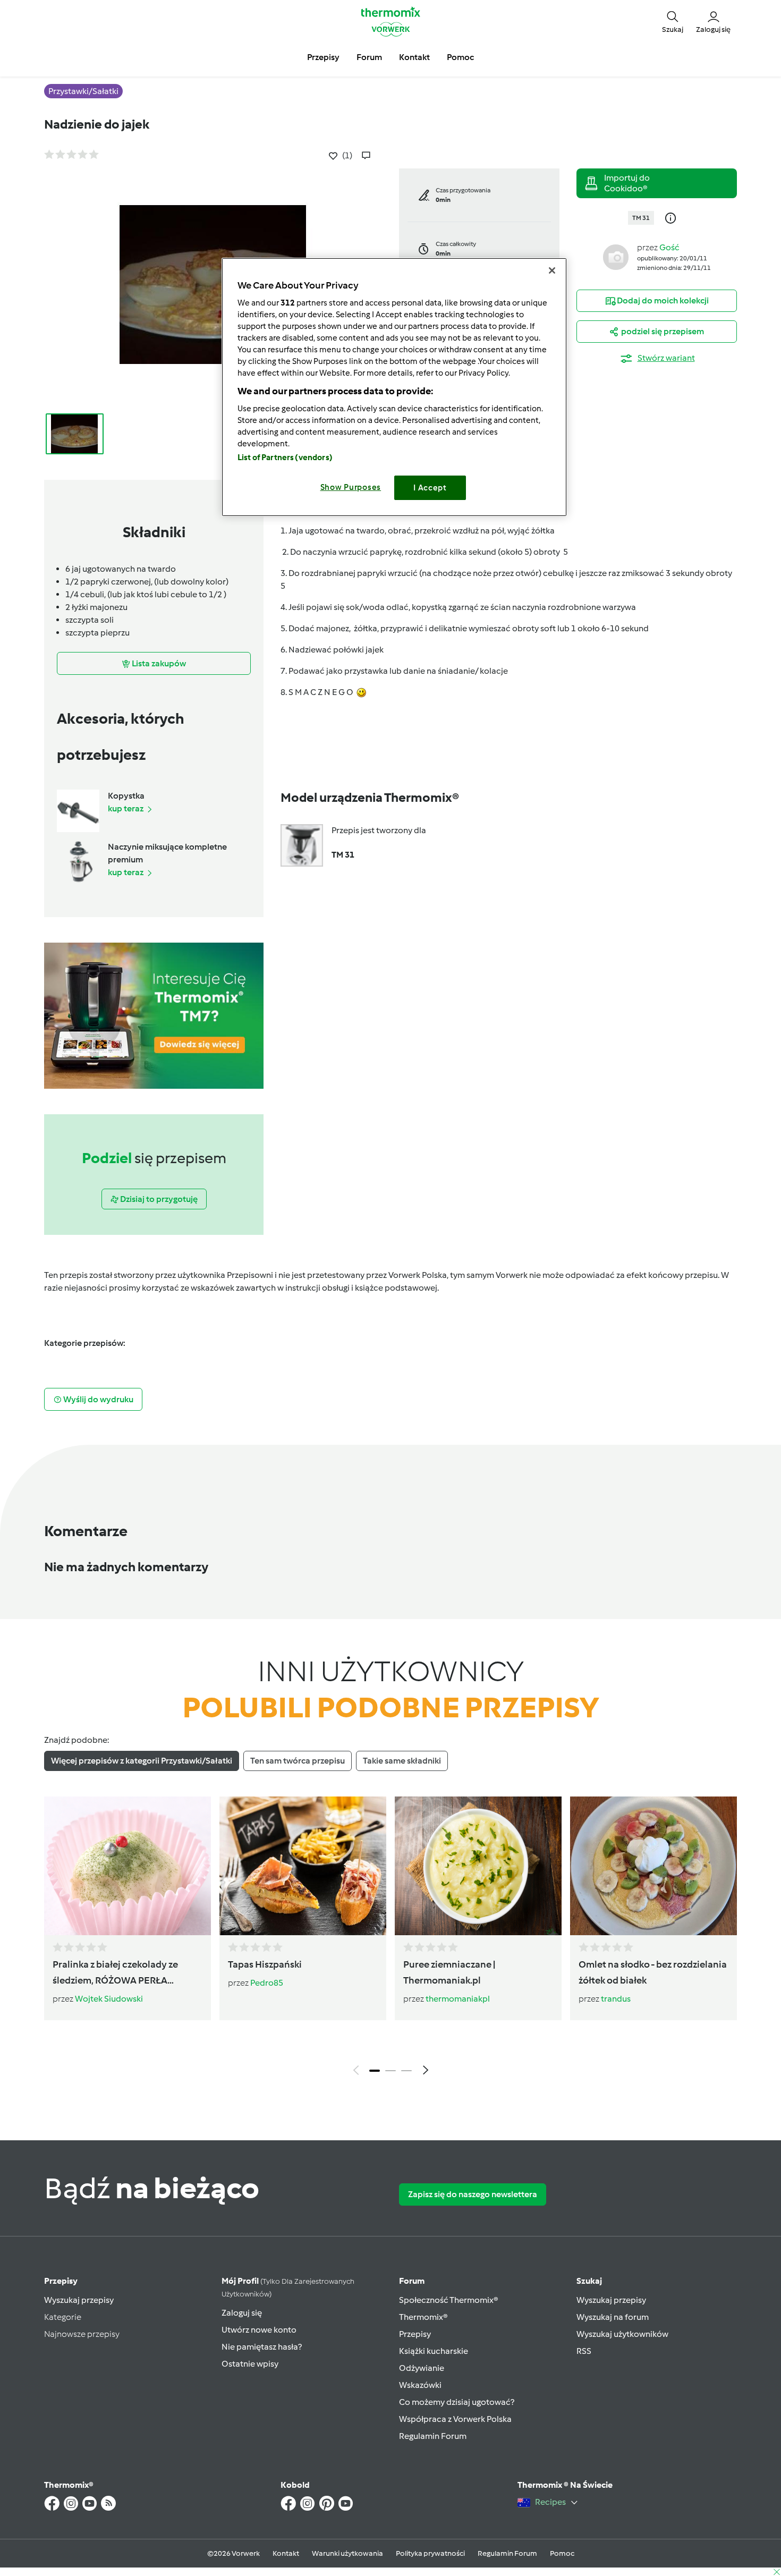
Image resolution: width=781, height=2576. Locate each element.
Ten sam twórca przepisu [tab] (298, 1761)
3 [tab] (406, 2071)
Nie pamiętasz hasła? (262, 2347)
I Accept (430, 488)
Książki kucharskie (434, 2351)
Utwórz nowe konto (259, 2330)
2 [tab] (390, 2071)
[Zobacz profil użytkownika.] (616, 256)
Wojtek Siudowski (109, 1999)
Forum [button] (369, 57)
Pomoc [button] (460, 57)
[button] (673, 21)
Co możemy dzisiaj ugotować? (457, 2402)
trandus (616, 1999)
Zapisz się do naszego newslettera (473, 2194)
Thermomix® (423, 2317)
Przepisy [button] (323, 57)
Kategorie (63, 2317)
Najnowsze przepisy (82, 2334)
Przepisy (61, 2281)
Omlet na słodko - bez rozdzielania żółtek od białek (653, 1972)
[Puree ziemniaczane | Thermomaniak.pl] (478, 1866)
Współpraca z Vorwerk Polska (455, 2419)
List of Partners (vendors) (285, 457)
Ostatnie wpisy (250, 2364)
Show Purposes (351, 487)
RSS (584, 2351)
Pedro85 (267, 1983)
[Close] (552, 270)
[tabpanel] (390, 1938)
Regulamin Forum (433, 2436)
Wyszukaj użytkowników (622, 2334)
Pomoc (562, 2553)
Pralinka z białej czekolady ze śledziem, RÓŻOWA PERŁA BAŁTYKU (115, 1973)
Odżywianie (422, 2368)
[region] (394, 387)
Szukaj (589, 2281)
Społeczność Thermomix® (449, 2300)
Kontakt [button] (414, 57)
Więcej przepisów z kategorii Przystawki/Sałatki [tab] (142, 1761)
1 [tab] (375, 2071)
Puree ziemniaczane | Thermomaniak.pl (449, 1972)
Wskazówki (420, 2385)
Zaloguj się (242, 2313)
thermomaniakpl (458, 1999)
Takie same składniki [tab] (402, 1761)
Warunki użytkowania (347, 2553)
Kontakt (286, 2553)
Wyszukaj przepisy (79, 2300)
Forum (412, 2281)
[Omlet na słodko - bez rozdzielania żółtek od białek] (653, 1866)
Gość (669, 247)
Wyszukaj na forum (613, 2317)
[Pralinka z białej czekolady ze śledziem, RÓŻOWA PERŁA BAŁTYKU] (128, 1866)
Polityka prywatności (430, 2553)
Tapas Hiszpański (265, 1964)
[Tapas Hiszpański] (303, 1866)
